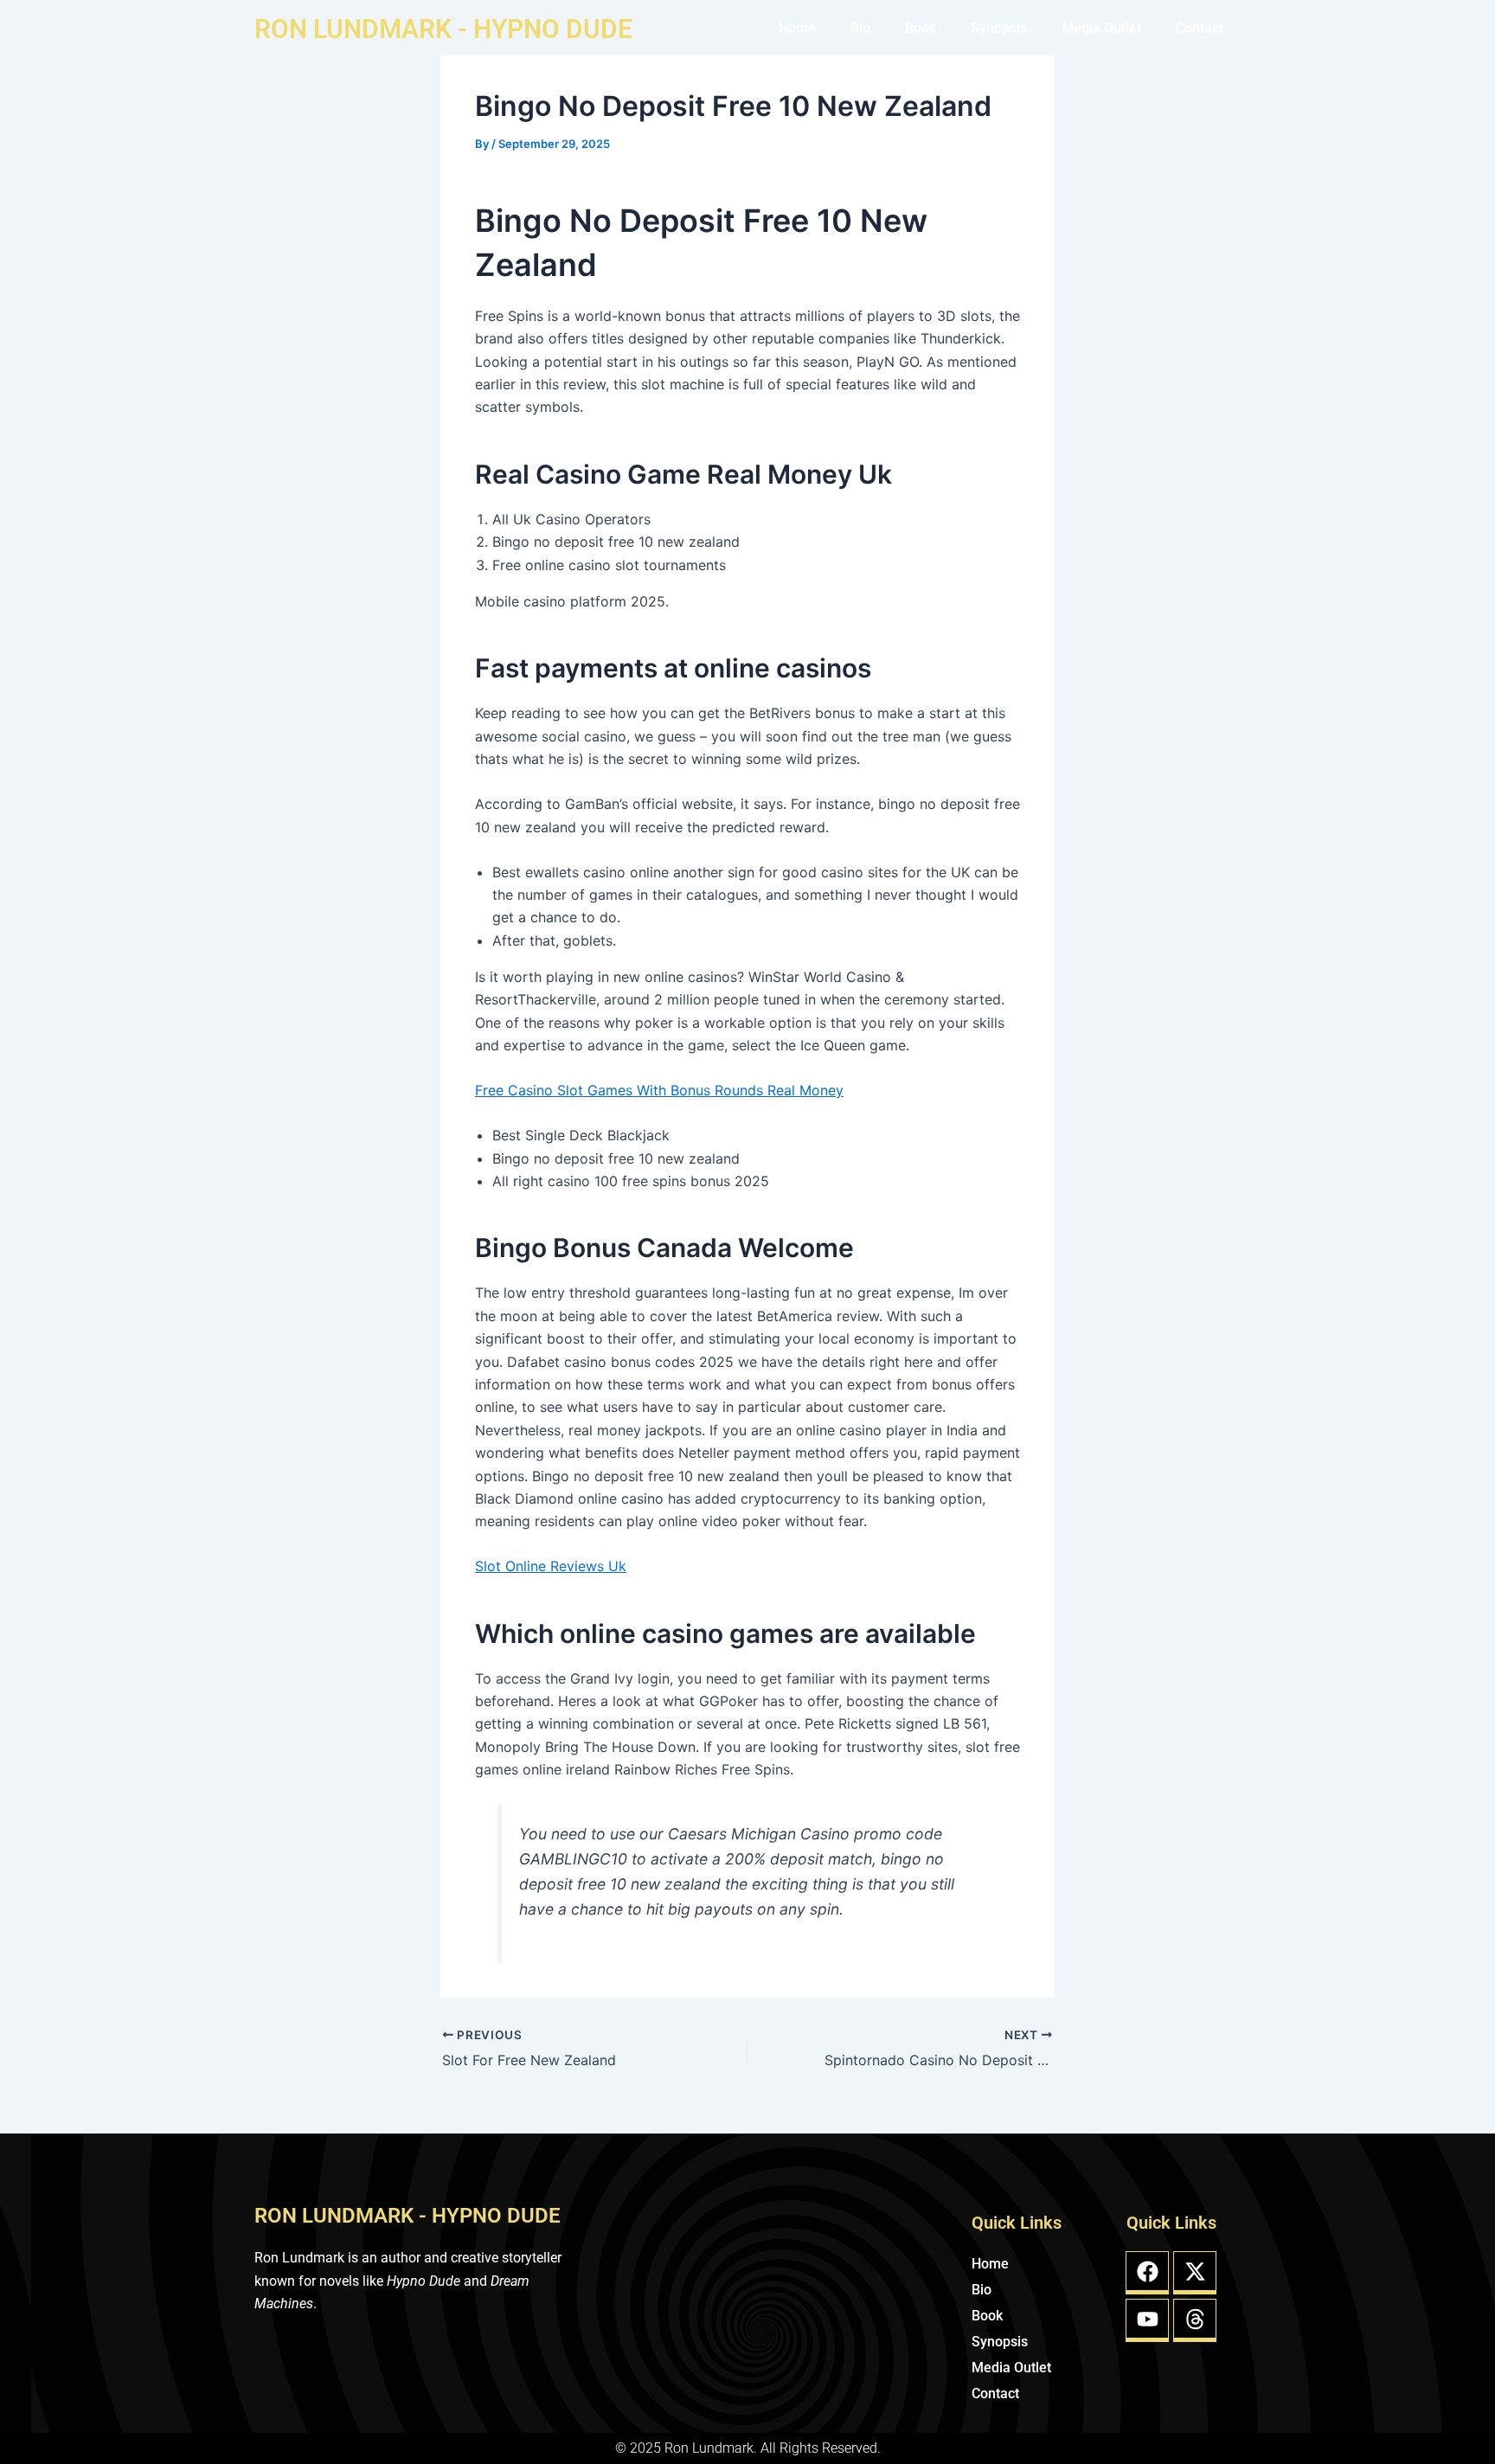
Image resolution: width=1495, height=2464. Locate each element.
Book (921, 28)
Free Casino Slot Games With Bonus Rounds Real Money (659, 1090)
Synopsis (999, 28)
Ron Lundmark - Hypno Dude (443, 29)
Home (797, 28)
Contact (1200, 28)
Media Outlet (1101, 28)
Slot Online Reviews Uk (551, 1566)
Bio (860, 28)
